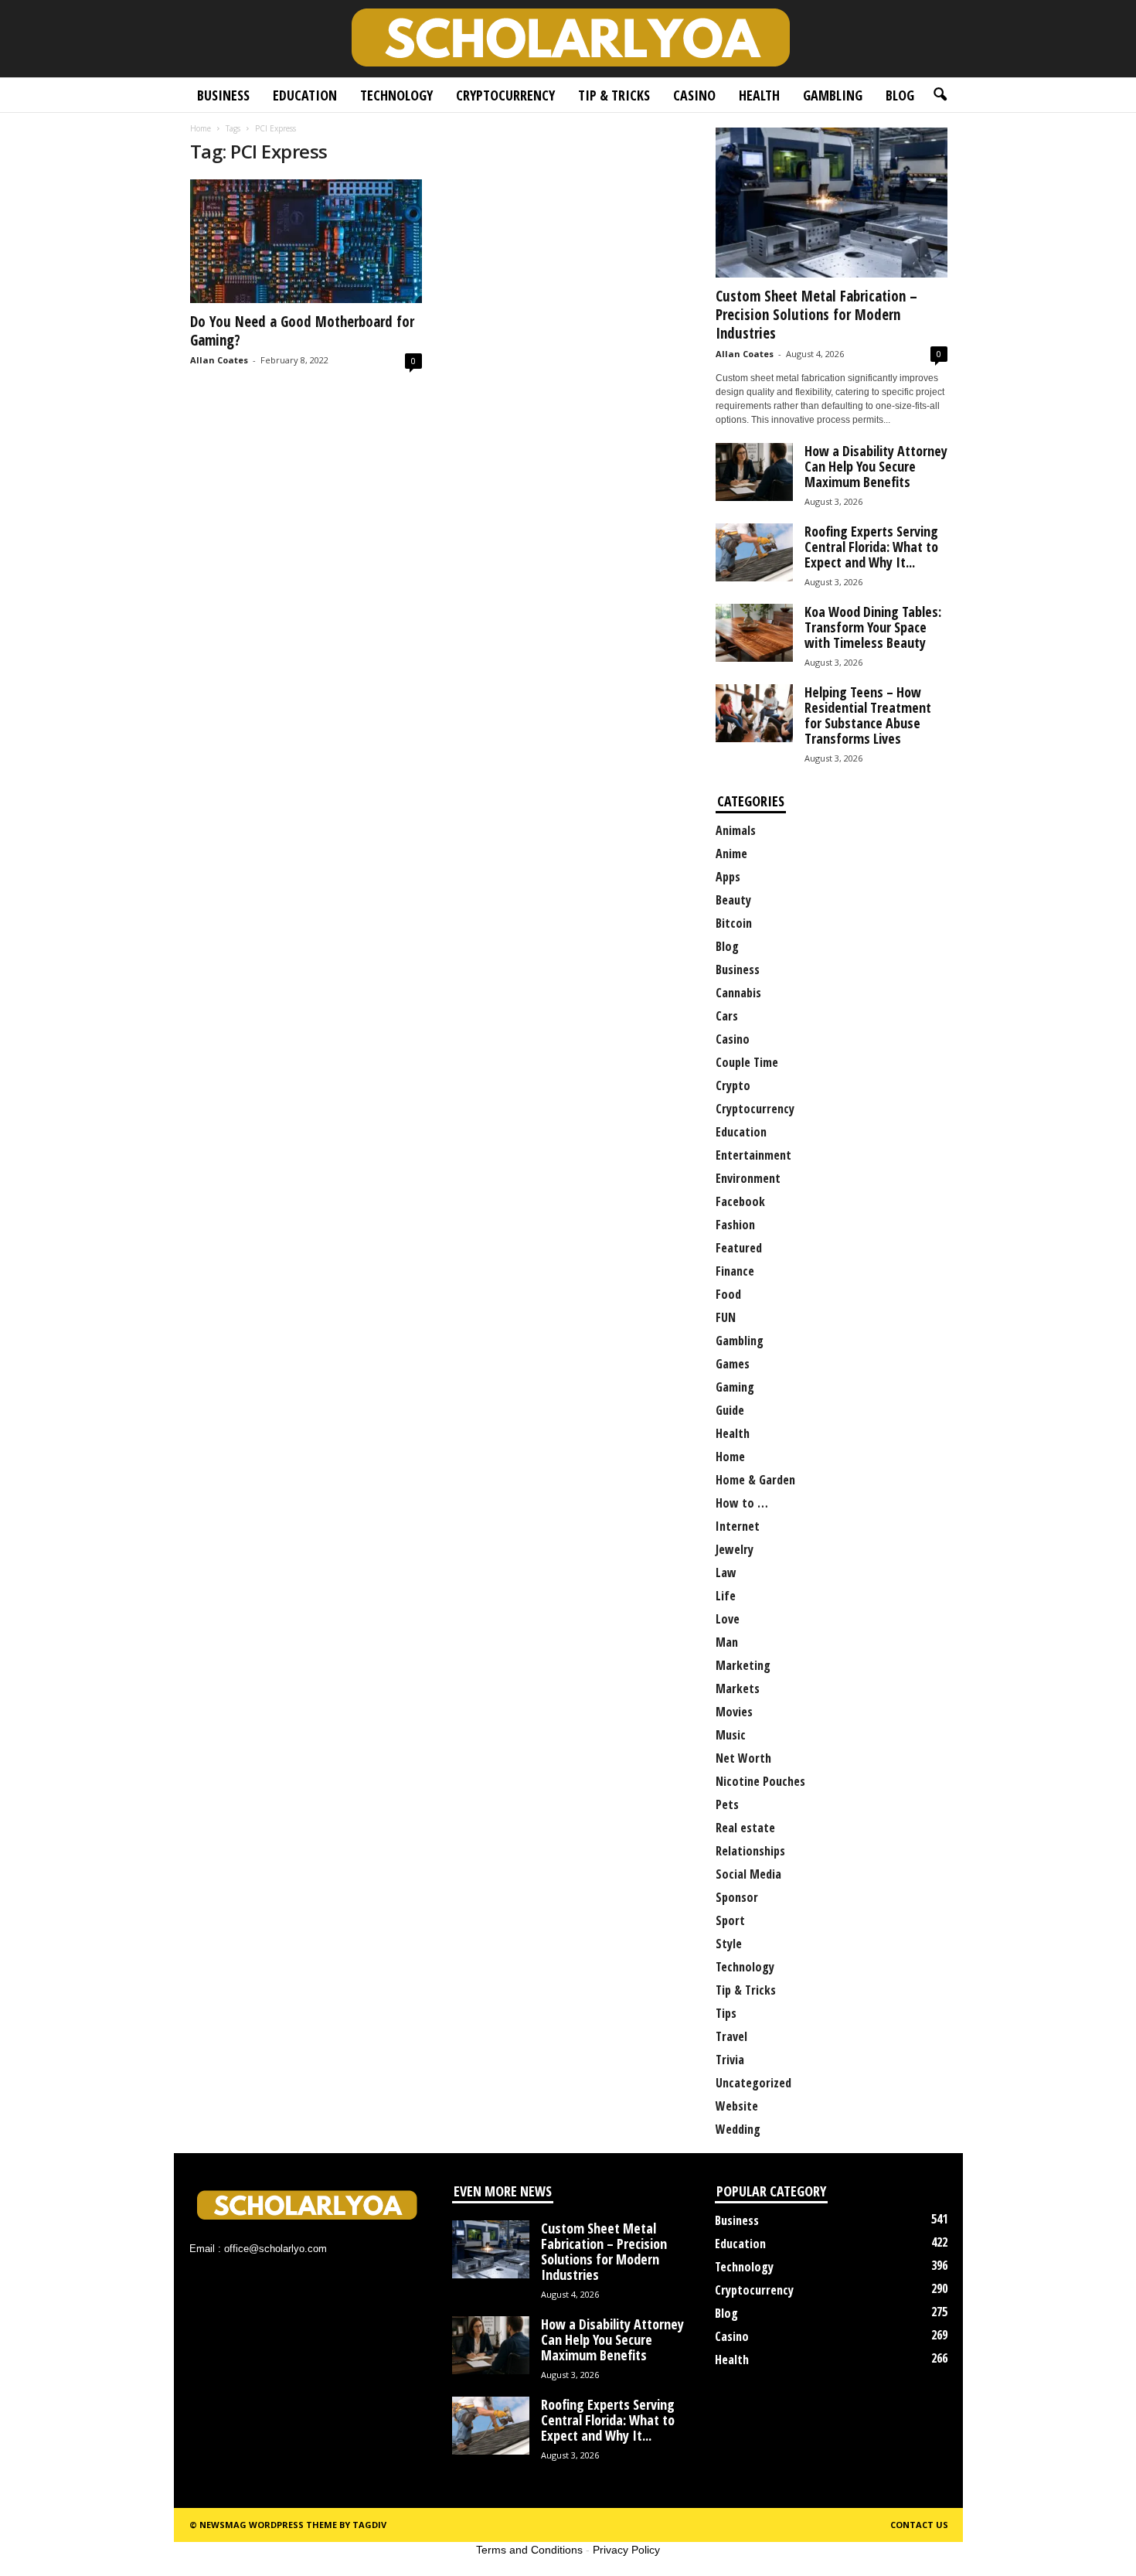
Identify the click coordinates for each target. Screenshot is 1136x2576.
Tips (726, 2013)
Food (728, 1294)
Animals (736, 830)
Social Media (748, 1874)
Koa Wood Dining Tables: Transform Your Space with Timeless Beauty (873, 627)
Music (731, 1735)
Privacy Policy (626, 2550)
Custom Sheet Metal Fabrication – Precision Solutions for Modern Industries (816, 315)
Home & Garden (755, 1480)
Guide (730, 1410)
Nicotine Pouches (760, 1781)
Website (737, 2106)
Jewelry (735, 1549)
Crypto (733, 1085)
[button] (940, 95)
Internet (738, 1526)
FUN (726, 1317)
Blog (900, 95)
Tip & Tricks (614, 95)
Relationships (750, 1851)
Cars (727, 1016)
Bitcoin (734, 923)
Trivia (730, 2060)
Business (223, 95)
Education (305, 95)
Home (201, 128)
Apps (728, 877)
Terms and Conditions (529, 2550)
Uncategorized (753, 2083)
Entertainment (753, 1155)
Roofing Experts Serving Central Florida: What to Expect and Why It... (871, 547)
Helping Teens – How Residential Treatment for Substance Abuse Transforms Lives (868, 715)
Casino (694, 95)
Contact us (919, 2525)
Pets (727, 1804)
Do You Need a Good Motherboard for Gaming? (302, 331)
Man (727, 1642)
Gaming (735, 1387)
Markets (738, 1688)
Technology (396, 95)
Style (729, 1944)
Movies (734, 1712)
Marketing (743, 1665)
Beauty (733, 900)
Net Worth (743, 1758)
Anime (731, 854)
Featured (739, 1248)
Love (728, 1619)
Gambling (833, 95)
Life (726, 1596)
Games (733, 1364)
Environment (748, 1178)
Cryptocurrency (505, 95)
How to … (742, 1503)
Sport (730, 1920)
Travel (731, 2036)
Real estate (745, 1828)
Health (759, 95)
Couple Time (747, 1062)
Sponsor (737, 1897)
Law (726, 1573)
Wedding (738, 2129)
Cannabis (738, 993)
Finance (735, 1271)
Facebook (740, 1201)
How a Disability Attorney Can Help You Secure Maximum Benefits (876, 466)
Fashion (735, 1225)
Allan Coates (219, 360)
